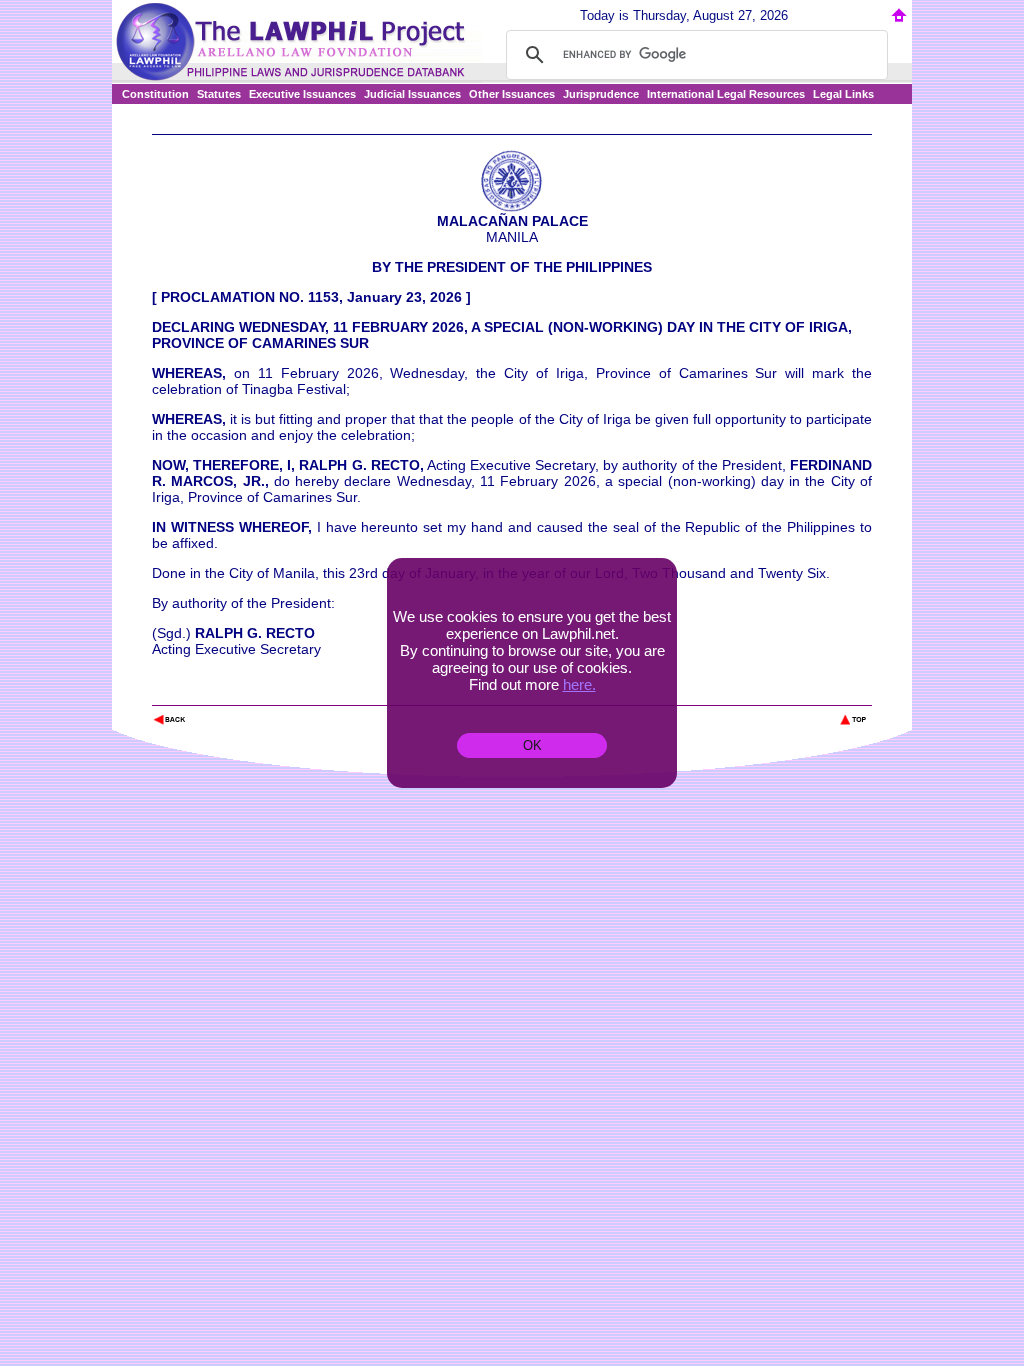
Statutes (219, 94)
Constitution (155, 94)
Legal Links (843, 94)
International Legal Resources (726, 94)
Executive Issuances (302, 94)
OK (532, 745)
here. (579, 684)
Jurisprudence (601, 94)
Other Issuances (512, 94)
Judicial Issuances (412, 94)
